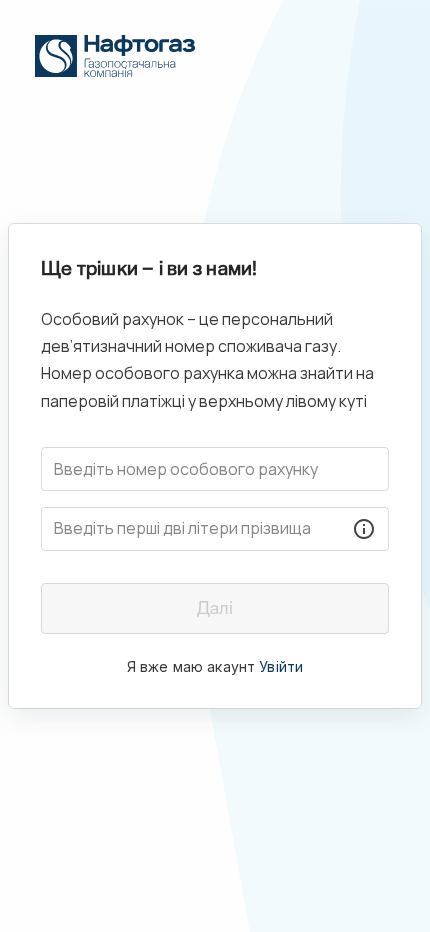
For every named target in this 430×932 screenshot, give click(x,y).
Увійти (281, 666)
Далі (215, 608)
